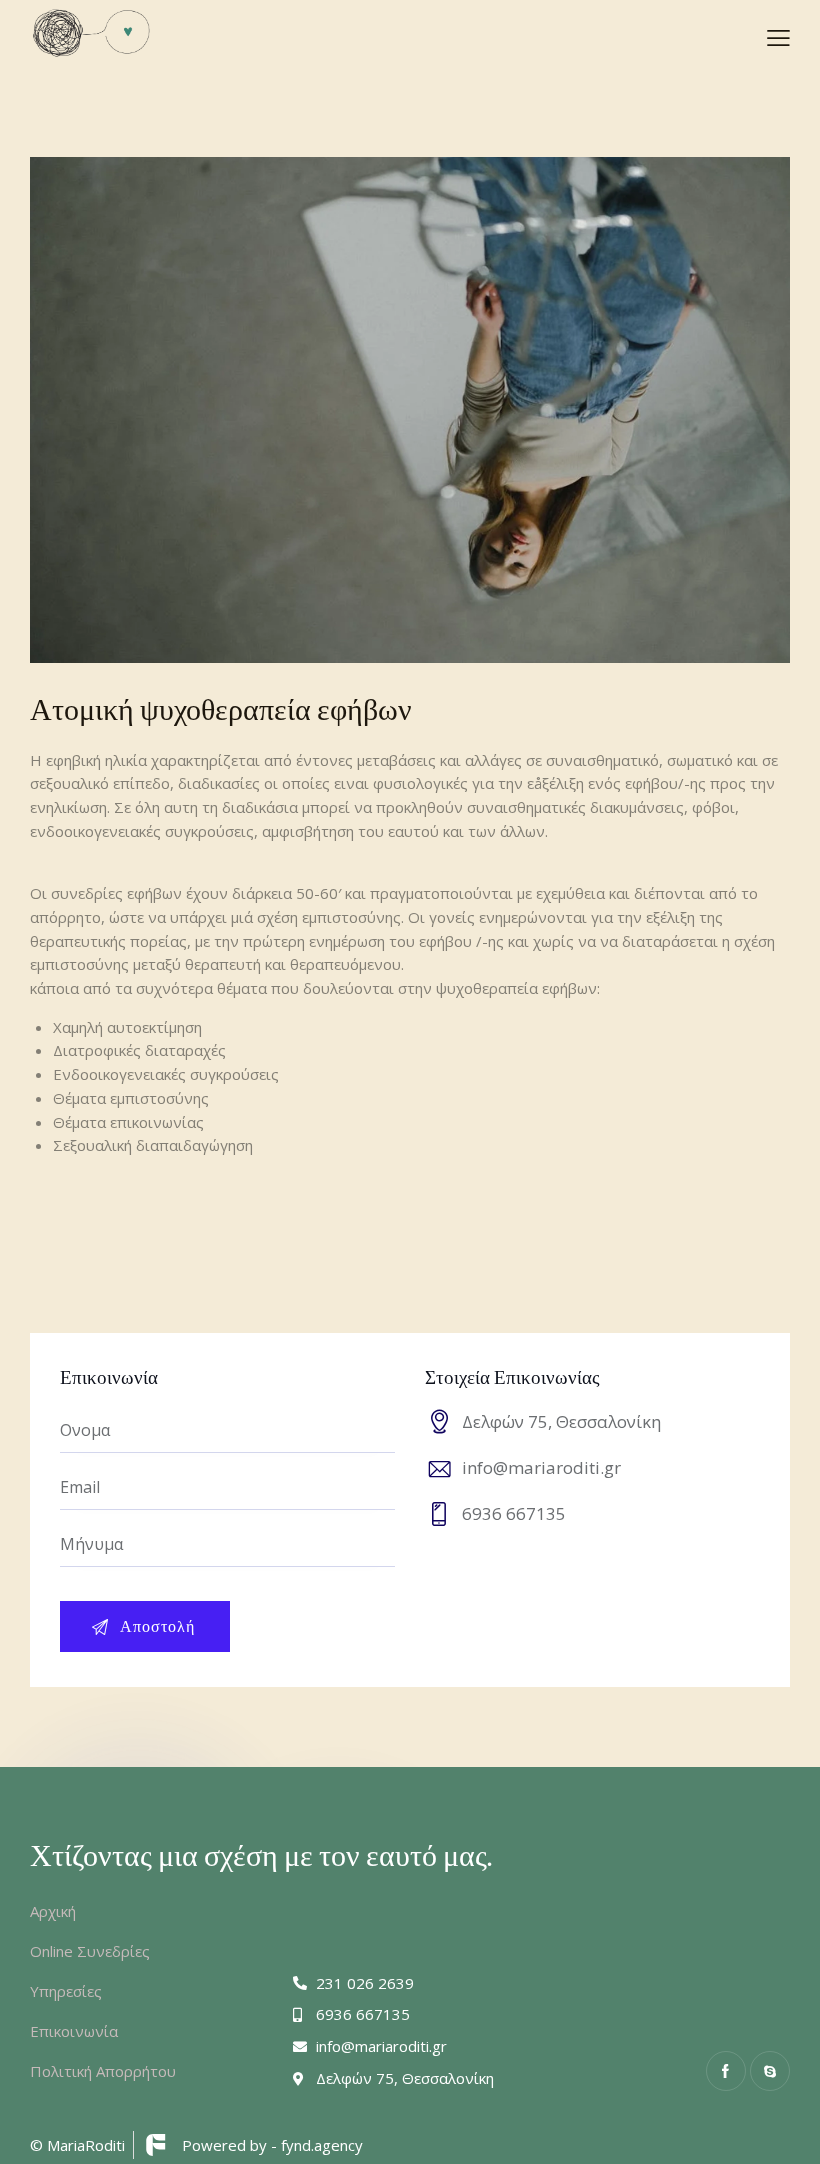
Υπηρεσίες (66, 1991)
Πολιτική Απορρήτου (103, 2071)
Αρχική (53, 1911)
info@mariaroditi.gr (541, 1467)
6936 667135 (514, 1513)
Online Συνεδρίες (90, 1951)
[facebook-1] (726, 2071)
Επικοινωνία (74, 2031)
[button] (778, 37)
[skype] (770, 2071)
